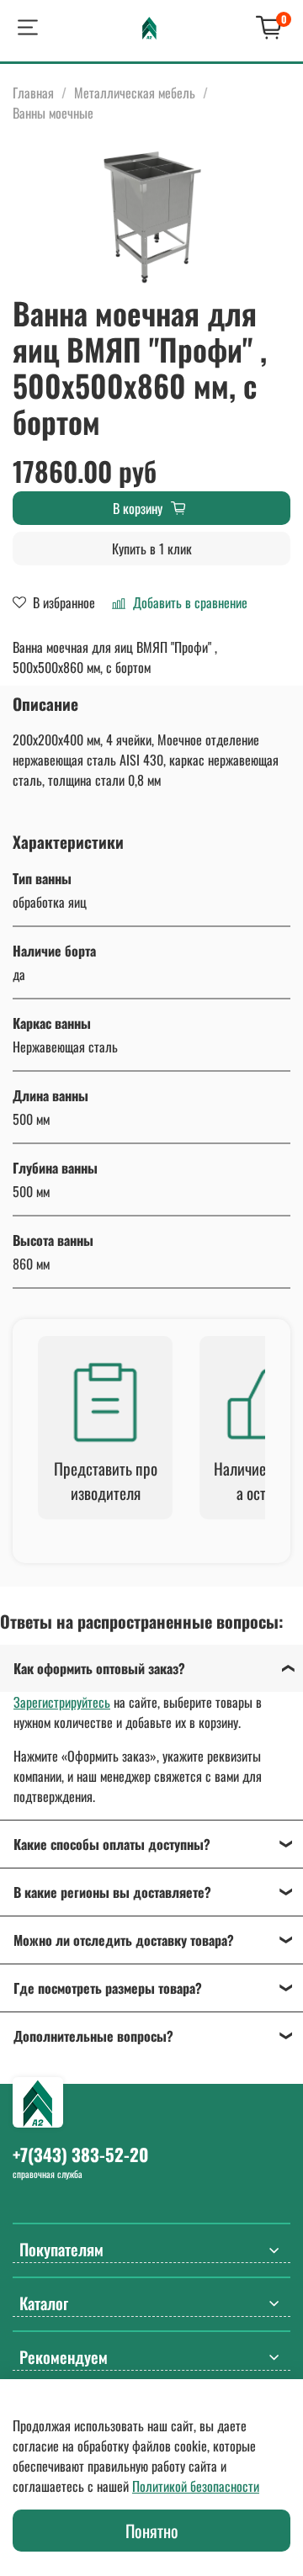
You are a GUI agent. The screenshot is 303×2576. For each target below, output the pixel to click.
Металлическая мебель (135, 93)
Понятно (152, 2531)
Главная (33, 93)
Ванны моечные (53, 113)
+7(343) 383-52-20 (80, 2154)
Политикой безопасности (196, 2486)
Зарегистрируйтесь (62, 1702)
